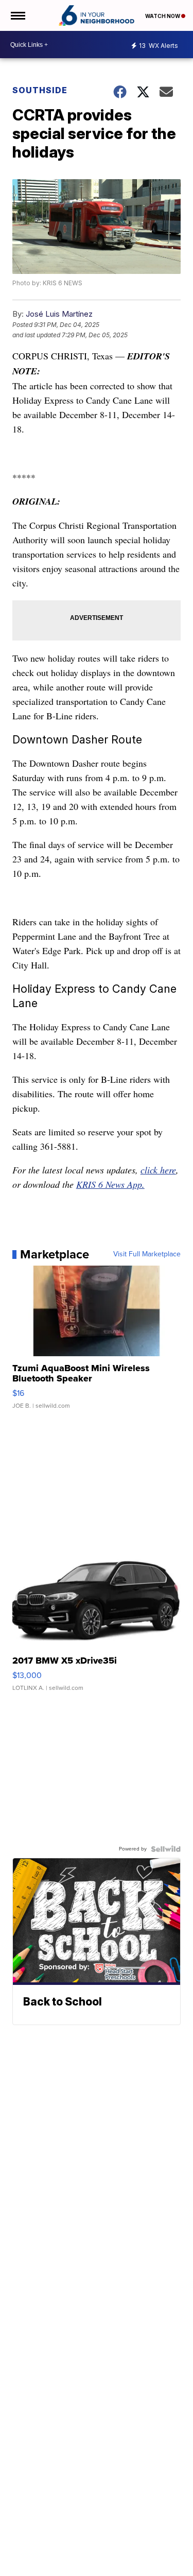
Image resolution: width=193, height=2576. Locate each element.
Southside (40, 90)
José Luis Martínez (59, 314)
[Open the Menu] (17, 15)
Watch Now (163, 16)
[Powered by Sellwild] (166, 1849)
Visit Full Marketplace (147, 1254)
